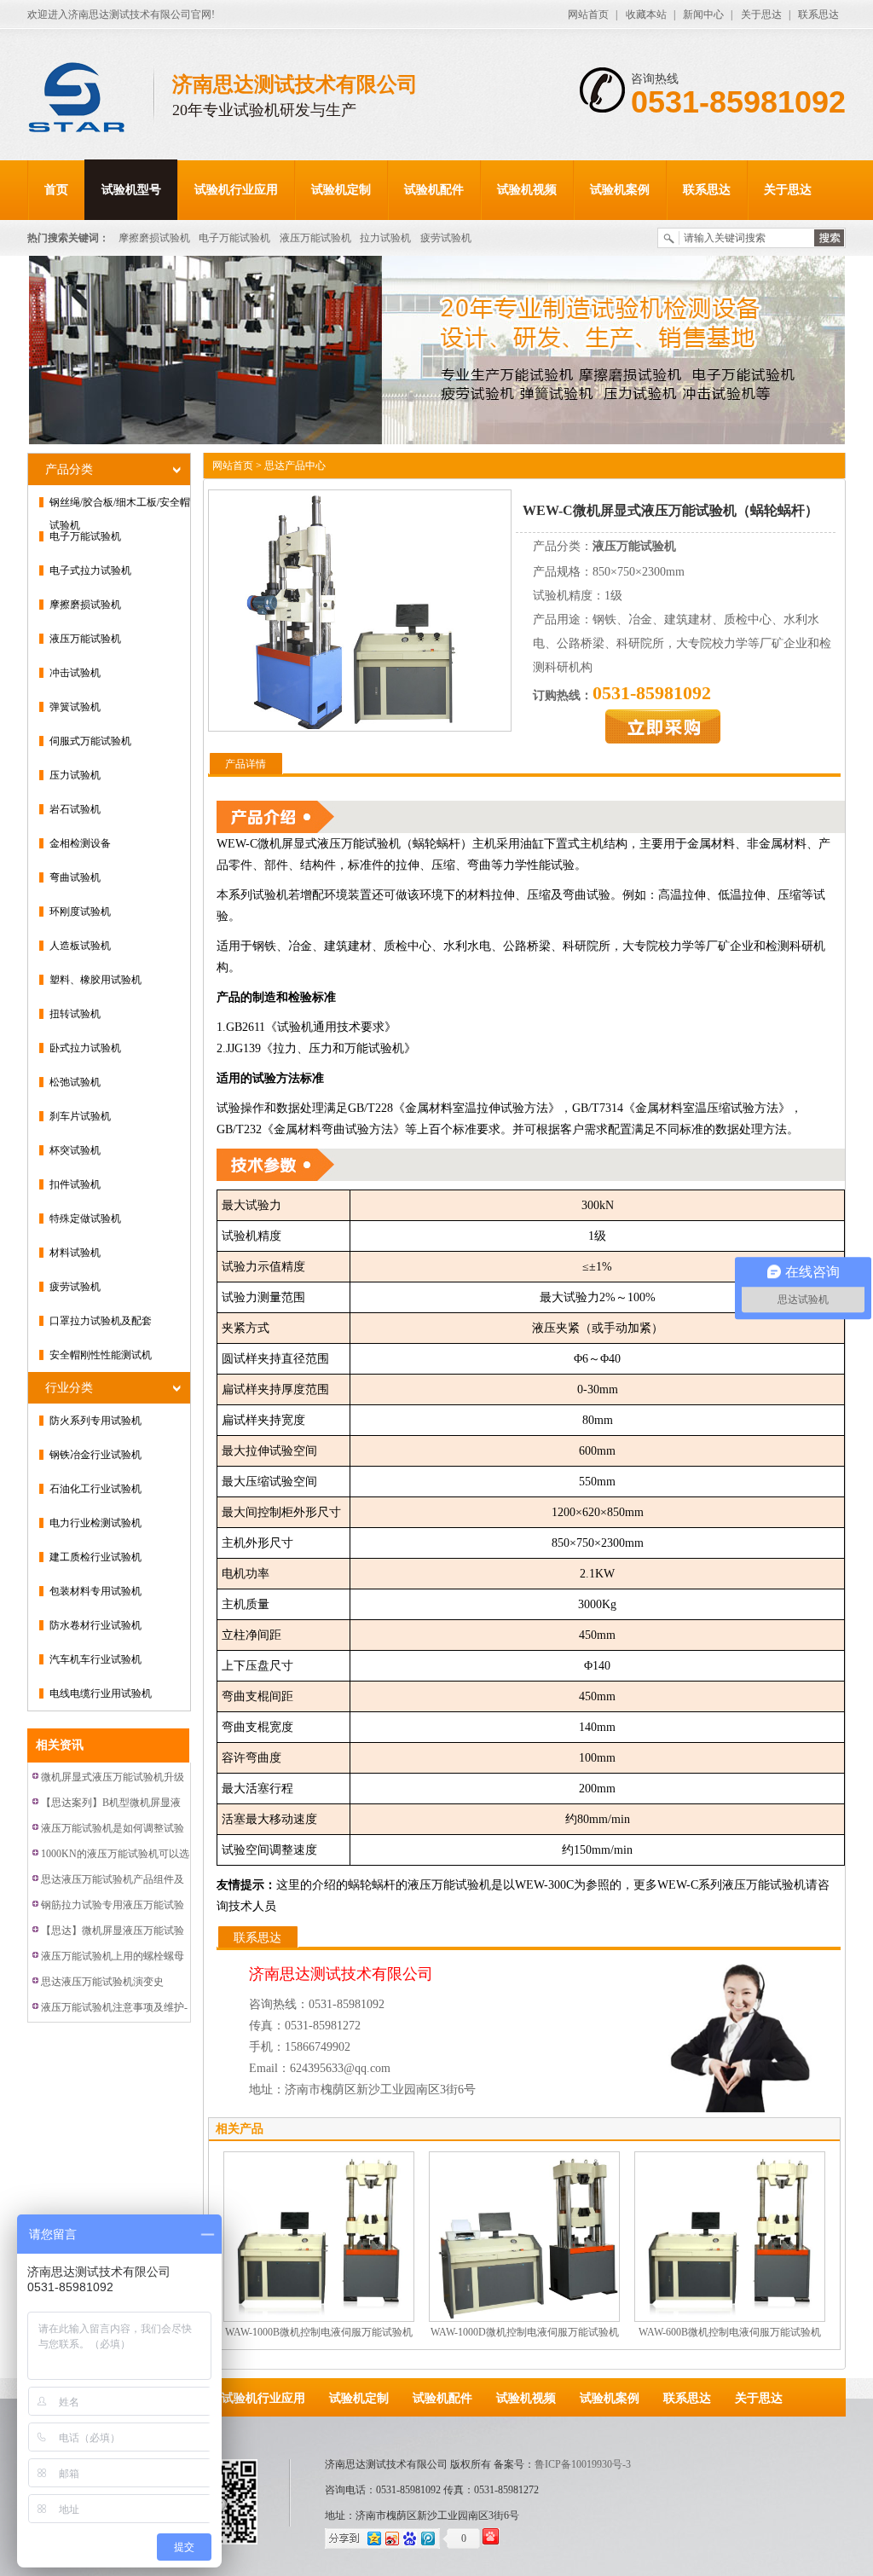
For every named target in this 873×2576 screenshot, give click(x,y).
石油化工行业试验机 (95, 1489)
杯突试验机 (75, 1150)
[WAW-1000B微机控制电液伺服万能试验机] (319, 2236)
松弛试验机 (75, 1082)
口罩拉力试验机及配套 (101, 1321)
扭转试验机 (75, 1014)
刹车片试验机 (80, 1116)
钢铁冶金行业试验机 (95, 1455)
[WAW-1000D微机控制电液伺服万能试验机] (524, 2236)
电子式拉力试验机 (90, 570)
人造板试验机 (80, 946)
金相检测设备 (80, 843)
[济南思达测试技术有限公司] (91, 99)
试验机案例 (620, 190)
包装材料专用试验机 (95, 1591)
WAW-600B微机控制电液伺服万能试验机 (730, 2332)
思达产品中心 (295, 466)
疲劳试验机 (446, 238)
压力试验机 (75, 775)
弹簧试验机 (75, 707)
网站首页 (588, 14)
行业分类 (69, 1388)
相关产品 (240, 2129)
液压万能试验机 (315, 238)
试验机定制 (341, 190)
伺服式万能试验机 (90, 741)
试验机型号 (131, 190)
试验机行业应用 (236, 190)
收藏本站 (646, 14)
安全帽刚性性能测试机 (101, 1355)
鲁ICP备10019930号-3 (583, 2464)
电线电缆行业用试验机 (101, 1693)
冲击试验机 (75, 673)
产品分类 (69, 469)
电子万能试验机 (234, 238)
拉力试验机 (385, 238)
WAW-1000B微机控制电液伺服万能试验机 (319, 2332)
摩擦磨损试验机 (154, 238)
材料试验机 (75, 1253)
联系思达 (818, 14)
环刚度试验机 (80, 912)
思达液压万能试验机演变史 (102, 1982)
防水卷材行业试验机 (95, 1625)
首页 (56, 190)
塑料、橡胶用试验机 (95, 980)
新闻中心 (703, 14)
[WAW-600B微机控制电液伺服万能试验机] (730, 2236)
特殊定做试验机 (85, 1219)
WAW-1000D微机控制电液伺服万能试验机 (525, 2332)
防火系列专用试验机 (95, 1421)
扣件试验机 (75, 1184)
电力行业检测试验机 (95, 1523)
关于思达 (761, 14)
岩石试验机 (75, 809)
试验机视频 (527, 190)
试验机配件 (434, 190)
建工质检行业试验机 (95, 1557)
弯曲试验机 (75, 877)
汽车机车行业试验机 (95, 1659)
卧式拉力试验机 (85, 1048)
